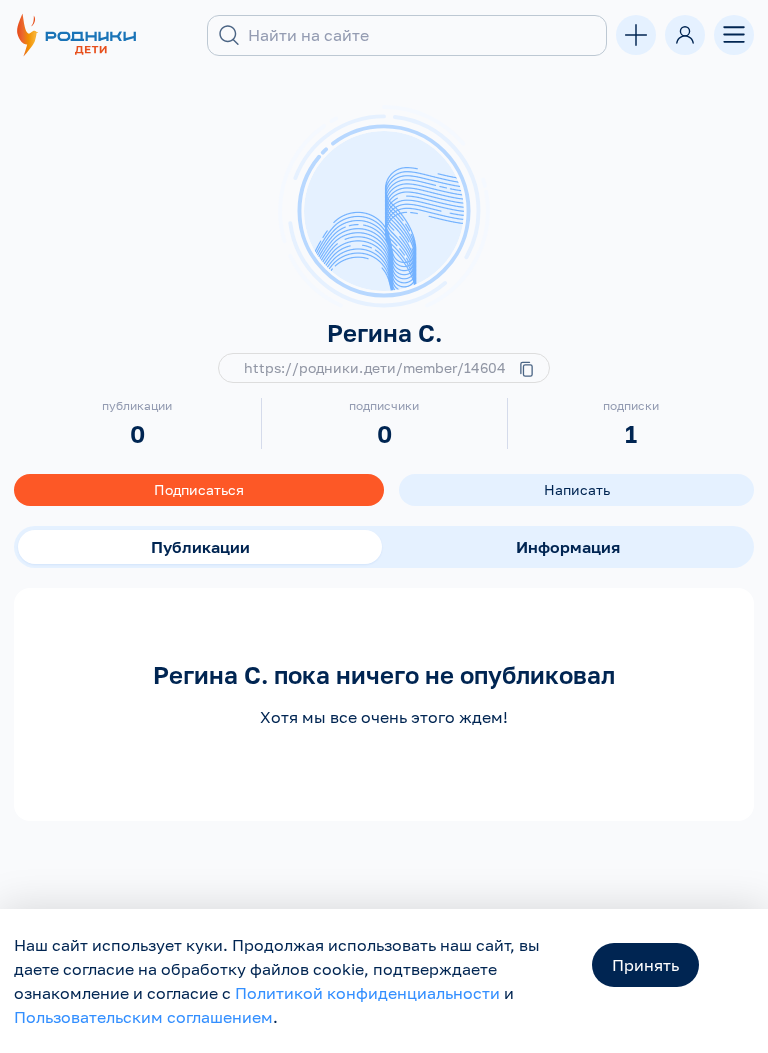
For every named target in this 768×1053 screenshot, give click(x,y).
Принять (645, 965)
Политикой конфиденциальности (367, 993)
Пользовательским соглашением (143, 1017)
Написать (577, 489)
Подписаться (199, 489)
